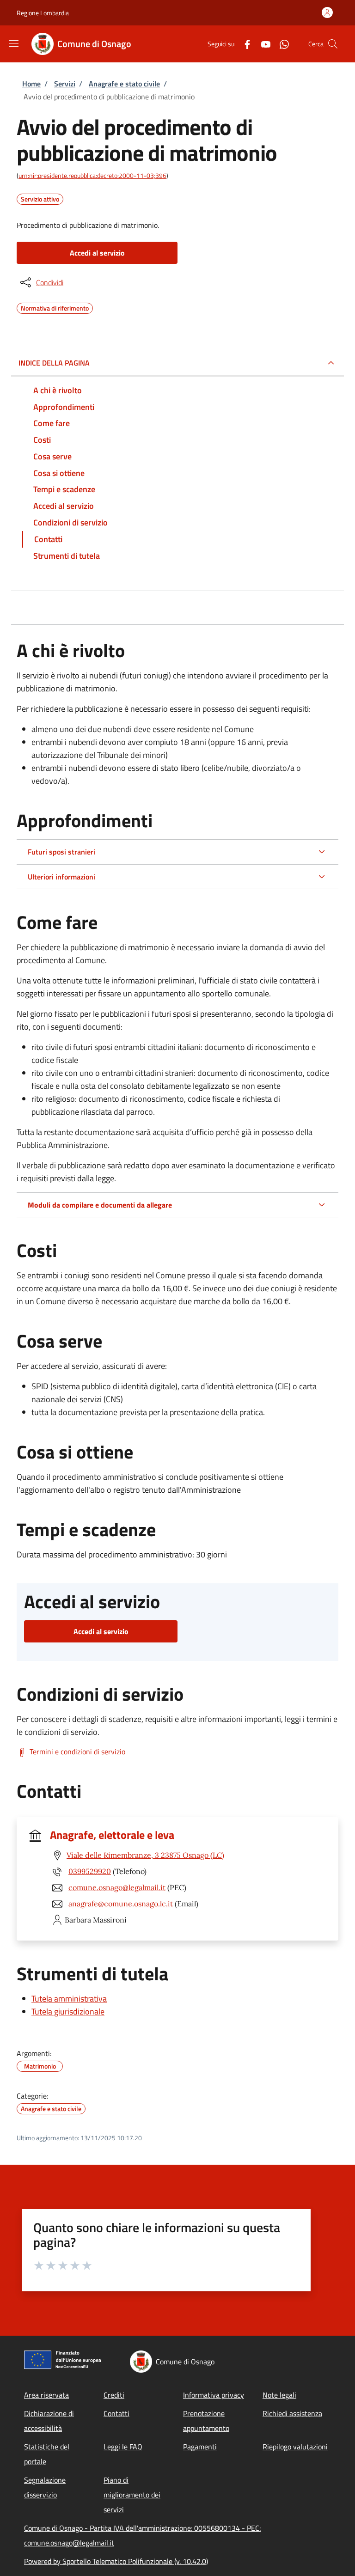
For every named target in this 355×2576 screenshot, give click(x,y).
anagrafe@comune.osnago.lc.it (121, 1904)
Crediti (114, 2395)
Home (31, 84)
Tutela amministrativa (69, 1999)
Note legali (279, 2395)
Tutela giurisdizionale (68, 2011)
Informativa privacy (214, 2395)
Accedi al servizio (97, 253)
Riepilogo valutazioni (295, 2447)
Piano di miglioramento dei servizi (132, 2495)
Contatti (116, 2413)
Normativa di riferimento (55, 307)
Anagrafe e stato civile (124, 84)
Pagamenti (200, 2447)
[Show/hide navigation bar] (14, 43)
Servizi (65, 84)
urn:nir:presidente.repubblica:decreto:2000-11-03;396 (92, 175)
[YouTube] (262, 44)
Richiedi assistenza (292, 2413)
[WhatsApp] (281, 44)
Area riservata (46, 2395)
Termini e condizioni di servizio (77, 1752)
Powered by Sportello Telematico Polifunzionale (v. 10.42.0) (116, 2561)
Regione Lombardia (43, 13)
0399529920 (90, 1871)
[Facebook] (244, 44)
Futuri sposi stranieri (61, 852)
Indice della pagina (54, 363)
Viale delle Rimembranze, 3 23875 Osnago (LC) (145, 1855)
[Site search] (333, 44)
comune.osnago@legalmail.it (117, 1887)
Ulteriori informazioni (61, 877)
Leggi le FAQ (123, 2447)
